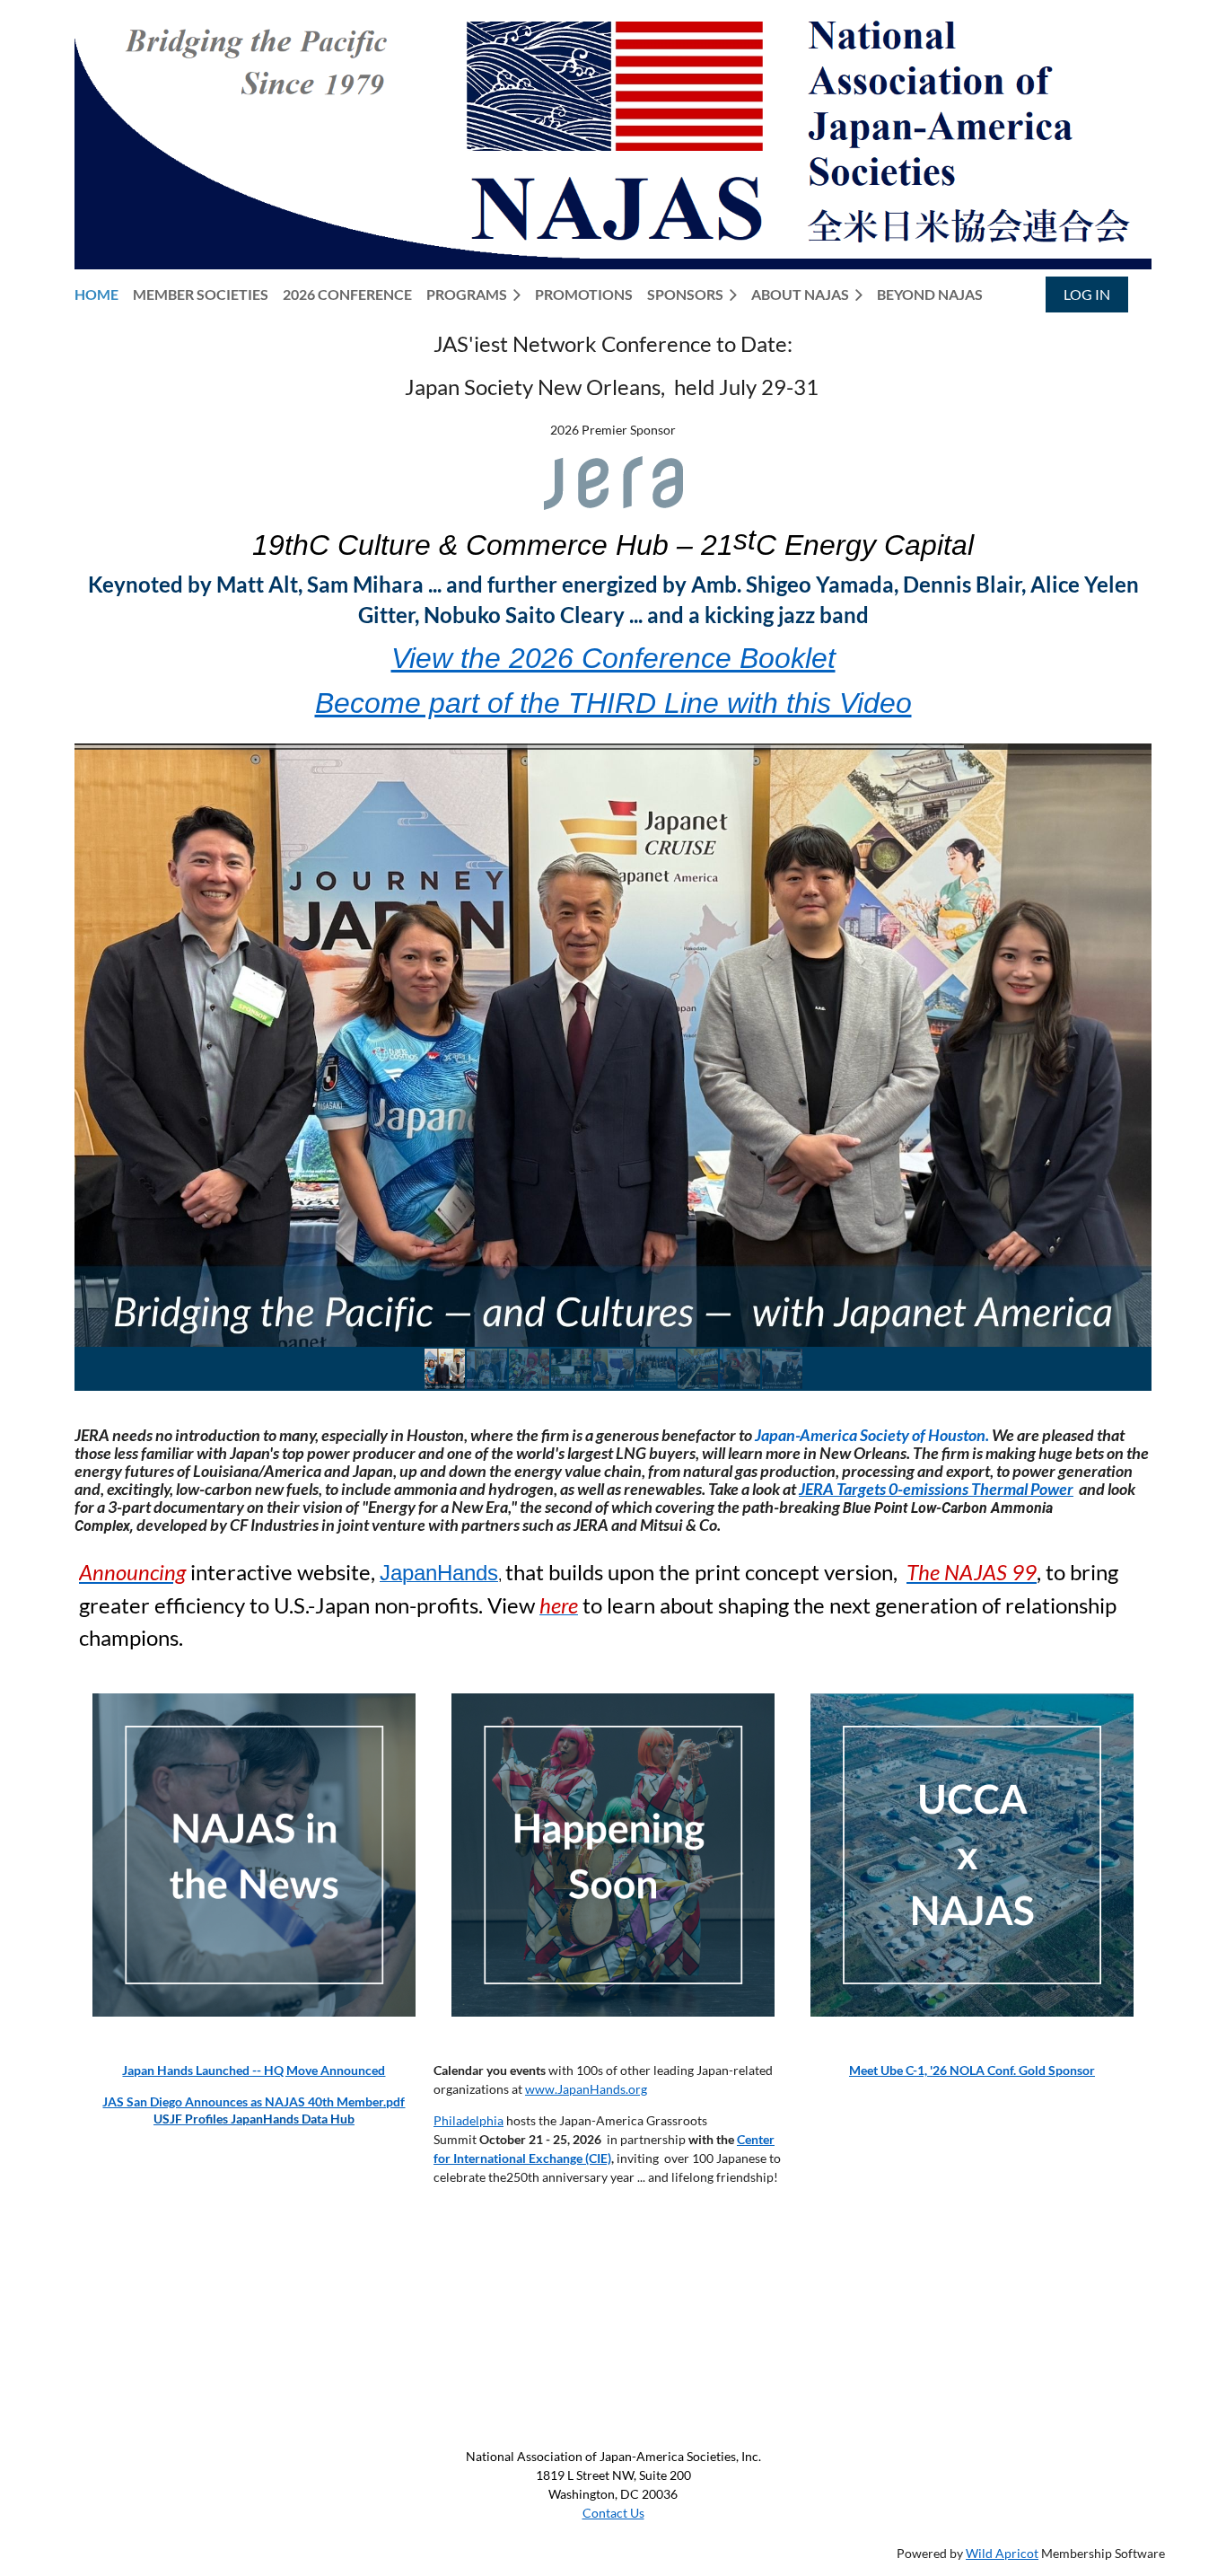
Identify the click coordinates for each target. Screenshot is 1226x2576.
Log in (1087, 294)
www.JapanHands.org (586, 2089)
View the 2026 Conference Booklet (613, 658)
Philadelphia (469, 2120)
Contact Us (613, 2513)
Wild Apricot (1002, 2553)
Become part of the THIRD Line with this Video (613, 703)
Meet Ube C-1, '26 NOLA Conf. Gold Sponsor (972, 2070)
